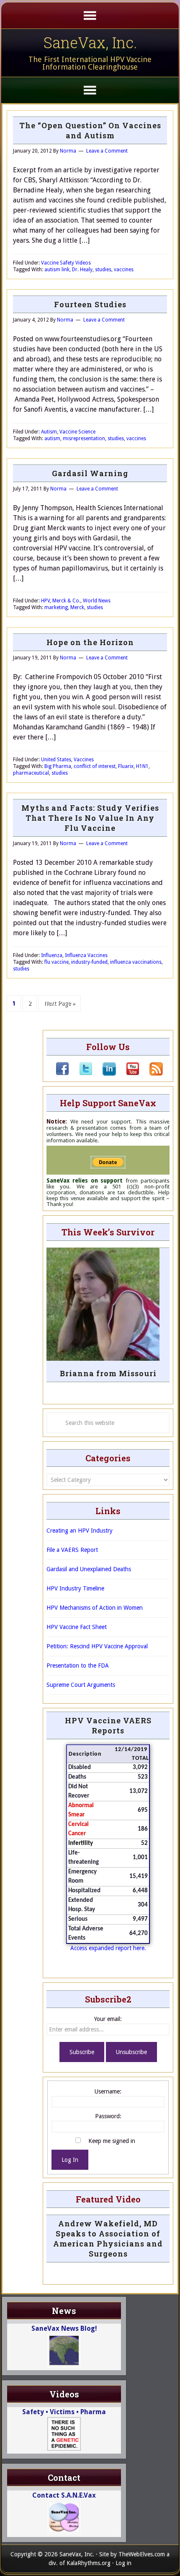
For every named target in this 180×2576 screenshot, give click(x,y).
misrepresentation (84, 438)
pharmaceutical (31, 773)
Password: (108, 2116)
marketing (56, 607)
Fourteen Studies (90, 304)
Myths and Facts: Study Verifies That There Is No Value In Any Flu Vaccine (90, 818)
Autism (49, 432)
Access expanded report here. (108, 1948)
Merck (77, 607)
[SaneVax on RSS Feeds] (151, 1074)
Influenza (52, 955)
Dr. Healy (82, 270)
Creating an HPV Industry (80, 1531)
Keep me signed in (112, 2141)
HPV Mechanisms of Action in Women (95, 1608)
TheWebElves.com (142, 2554)
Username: (108, 2091)
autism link (57, 270)
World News (97, 601)
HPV (45, 601)
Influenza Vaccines (86, 955)
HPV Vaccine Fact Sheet (77, 1627)
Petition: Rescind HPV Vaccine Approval (97, 1646)
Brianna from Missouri (108, 1373)
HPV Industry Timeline (75, 1588)
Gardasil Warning (90, 473)
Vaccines (84, 760)
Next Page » (60, 1003)
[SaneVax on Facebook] (62, 1074)
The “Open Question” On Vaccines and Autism (90, 130)
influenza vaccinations (136, 962)
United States (56, 760)
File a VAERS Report (72, 1550)
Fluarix (126, 766)
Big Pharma (58, 766)
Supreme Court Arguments (81, 1685)
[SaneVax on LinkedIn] (104, 1074)
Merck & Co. (66, 601)
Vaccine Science (77, 432)
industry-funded (89, 962)
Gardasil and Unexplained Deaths (89, 1569)
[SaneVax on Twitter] (81, 1074)
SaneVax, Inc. (90, 42)
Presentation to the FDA (78, 1665)
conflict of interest (95, 766)
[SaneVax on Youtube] (128, 1074)
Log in (123, 2563)
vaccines (124, 270)
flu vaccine (57, 962)
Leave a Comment (107, 151)
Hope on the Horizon (90, 642)
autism (52, 438)
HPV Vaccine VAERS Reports (108, 1725)
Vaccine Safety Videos (66, 263)
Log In (70, 2160)
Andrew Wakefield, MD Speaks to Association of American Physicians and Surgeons (108, 2239)
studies (103, 270)
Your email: (108, 2019)
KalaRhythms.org (89, 2563)
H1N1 (142, 766)
